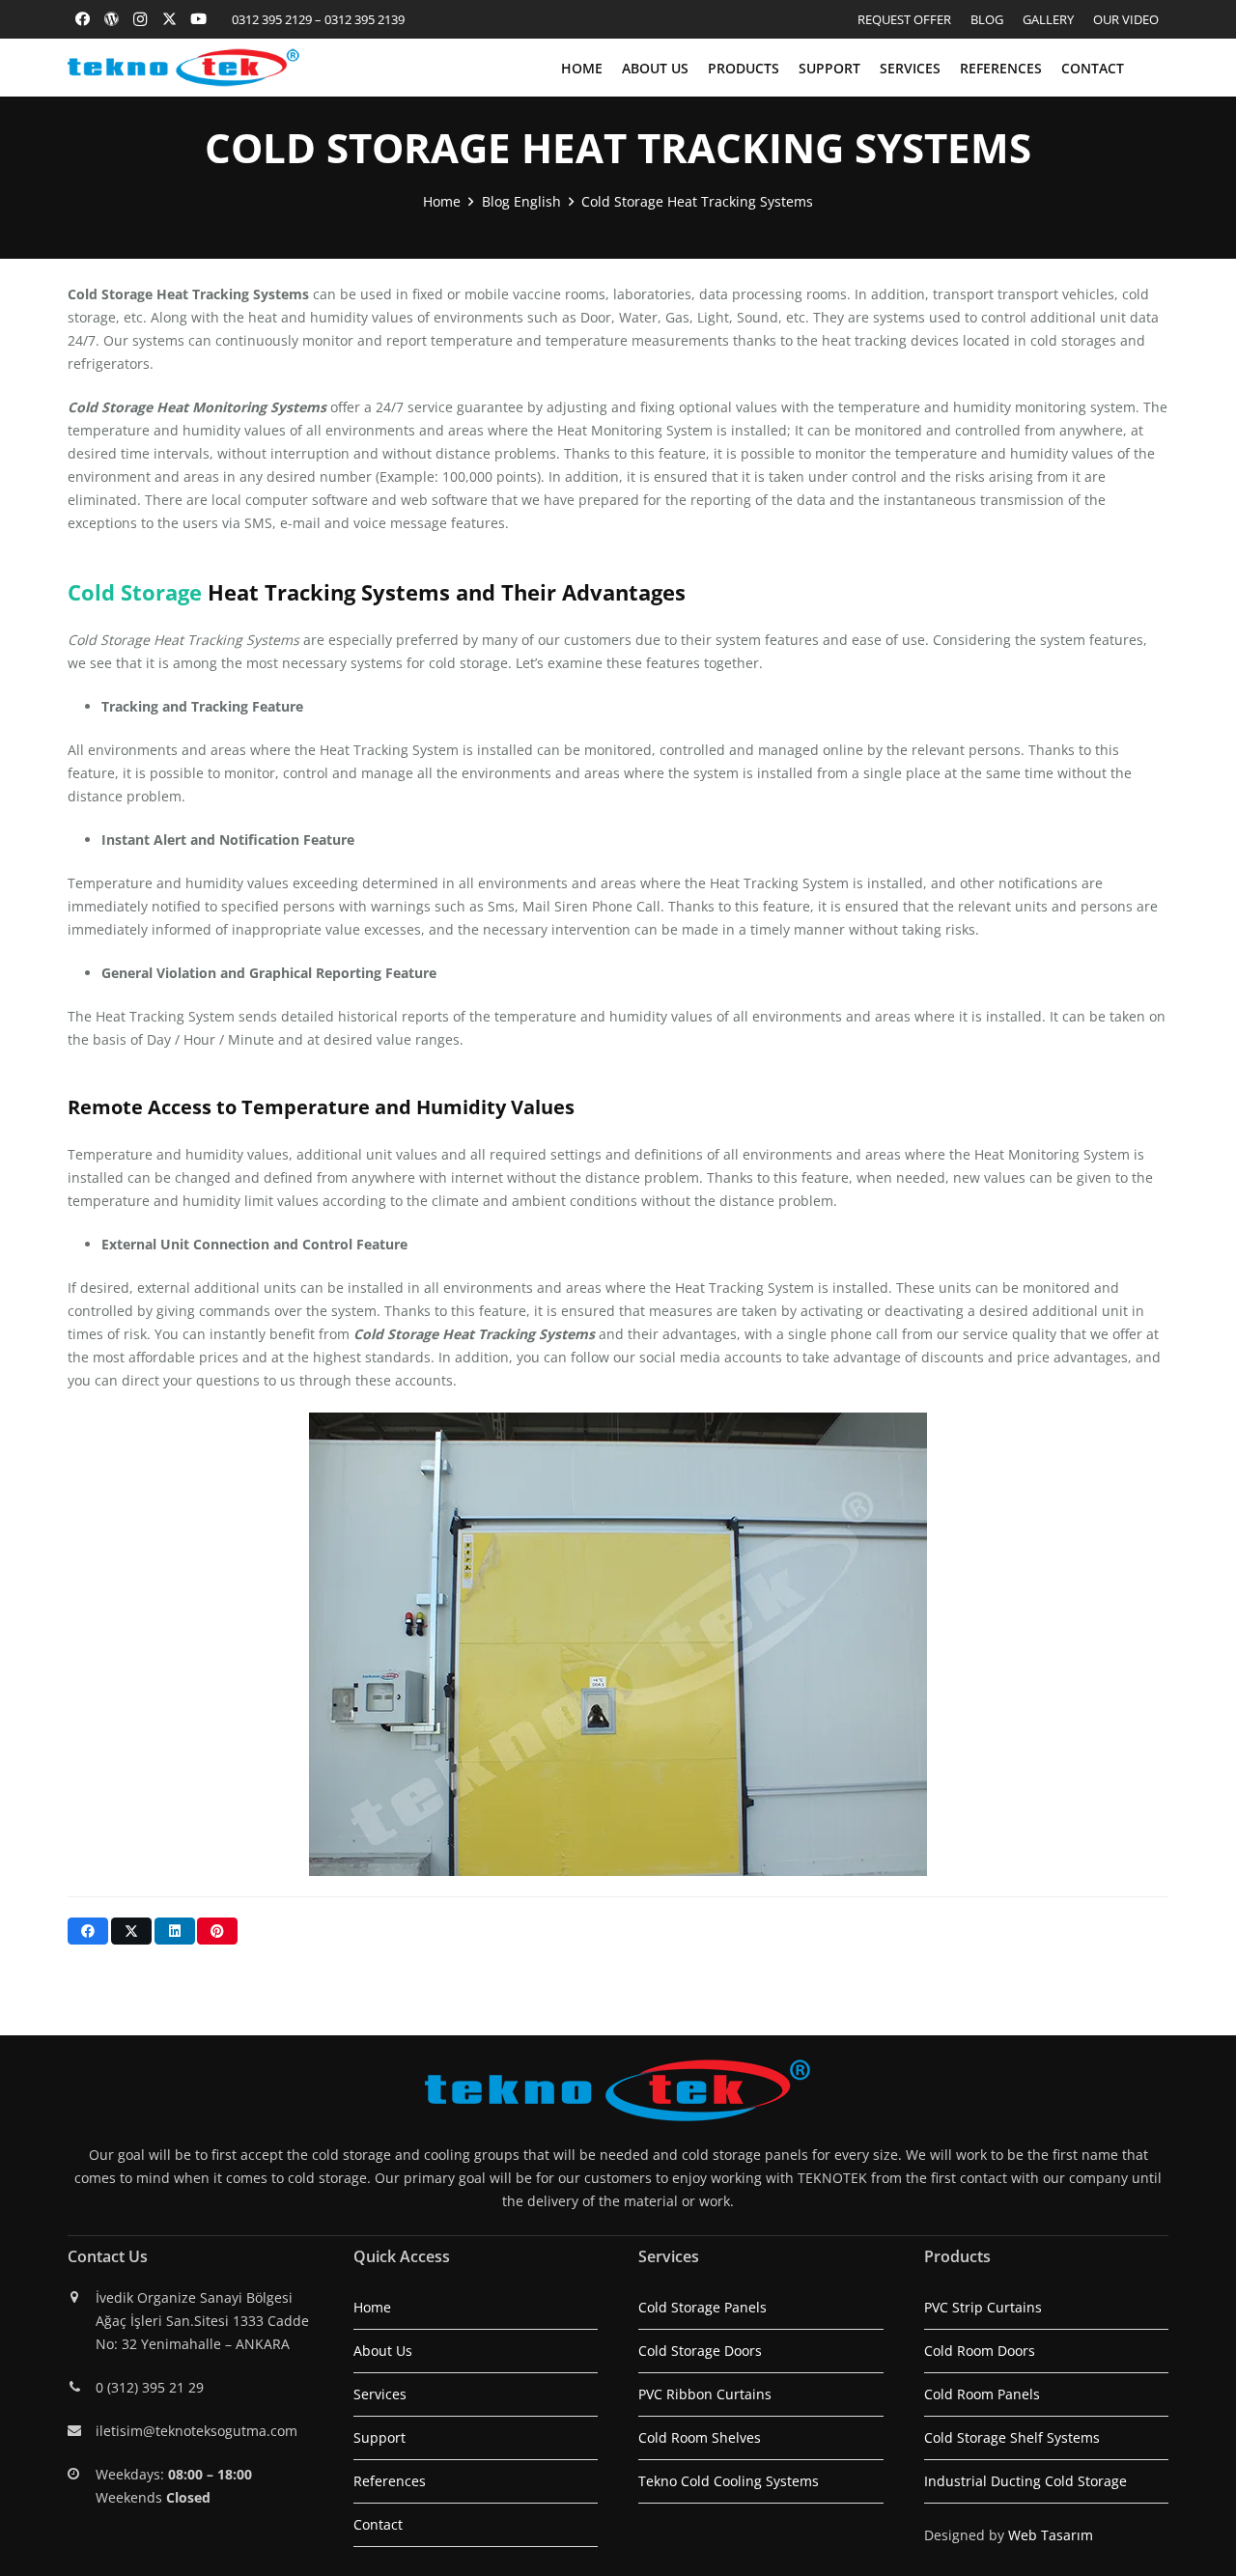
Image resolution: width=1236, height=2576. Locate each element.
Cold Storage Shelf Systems (1012, 2437)
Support (379, 2437)
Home (372, 2307)
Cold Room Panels (982, 2394)
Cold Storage (135, 592)
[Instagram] (140, 19)
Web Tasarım (1051, 2535)
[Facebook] (82, 19)
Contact (378, 2524)
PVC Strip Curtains (983, 2307)
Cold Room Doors (980, 2351)
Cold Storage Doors (700, 2351)
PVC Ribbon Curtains (705, 2394)
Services (380, 2394)
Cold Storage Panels (702, 2307)
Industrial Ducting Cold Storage (1025, 2481)
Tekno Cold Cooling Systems (729, 2481)
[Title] (111, 19)
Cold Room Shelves (700, 2437)
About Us (383, 2351)
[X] (169, 19)
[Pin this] (217, 1931)
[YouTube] (198, 19)
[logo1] (183, 68)
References (390, 2481)
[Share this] (88, 1931)
